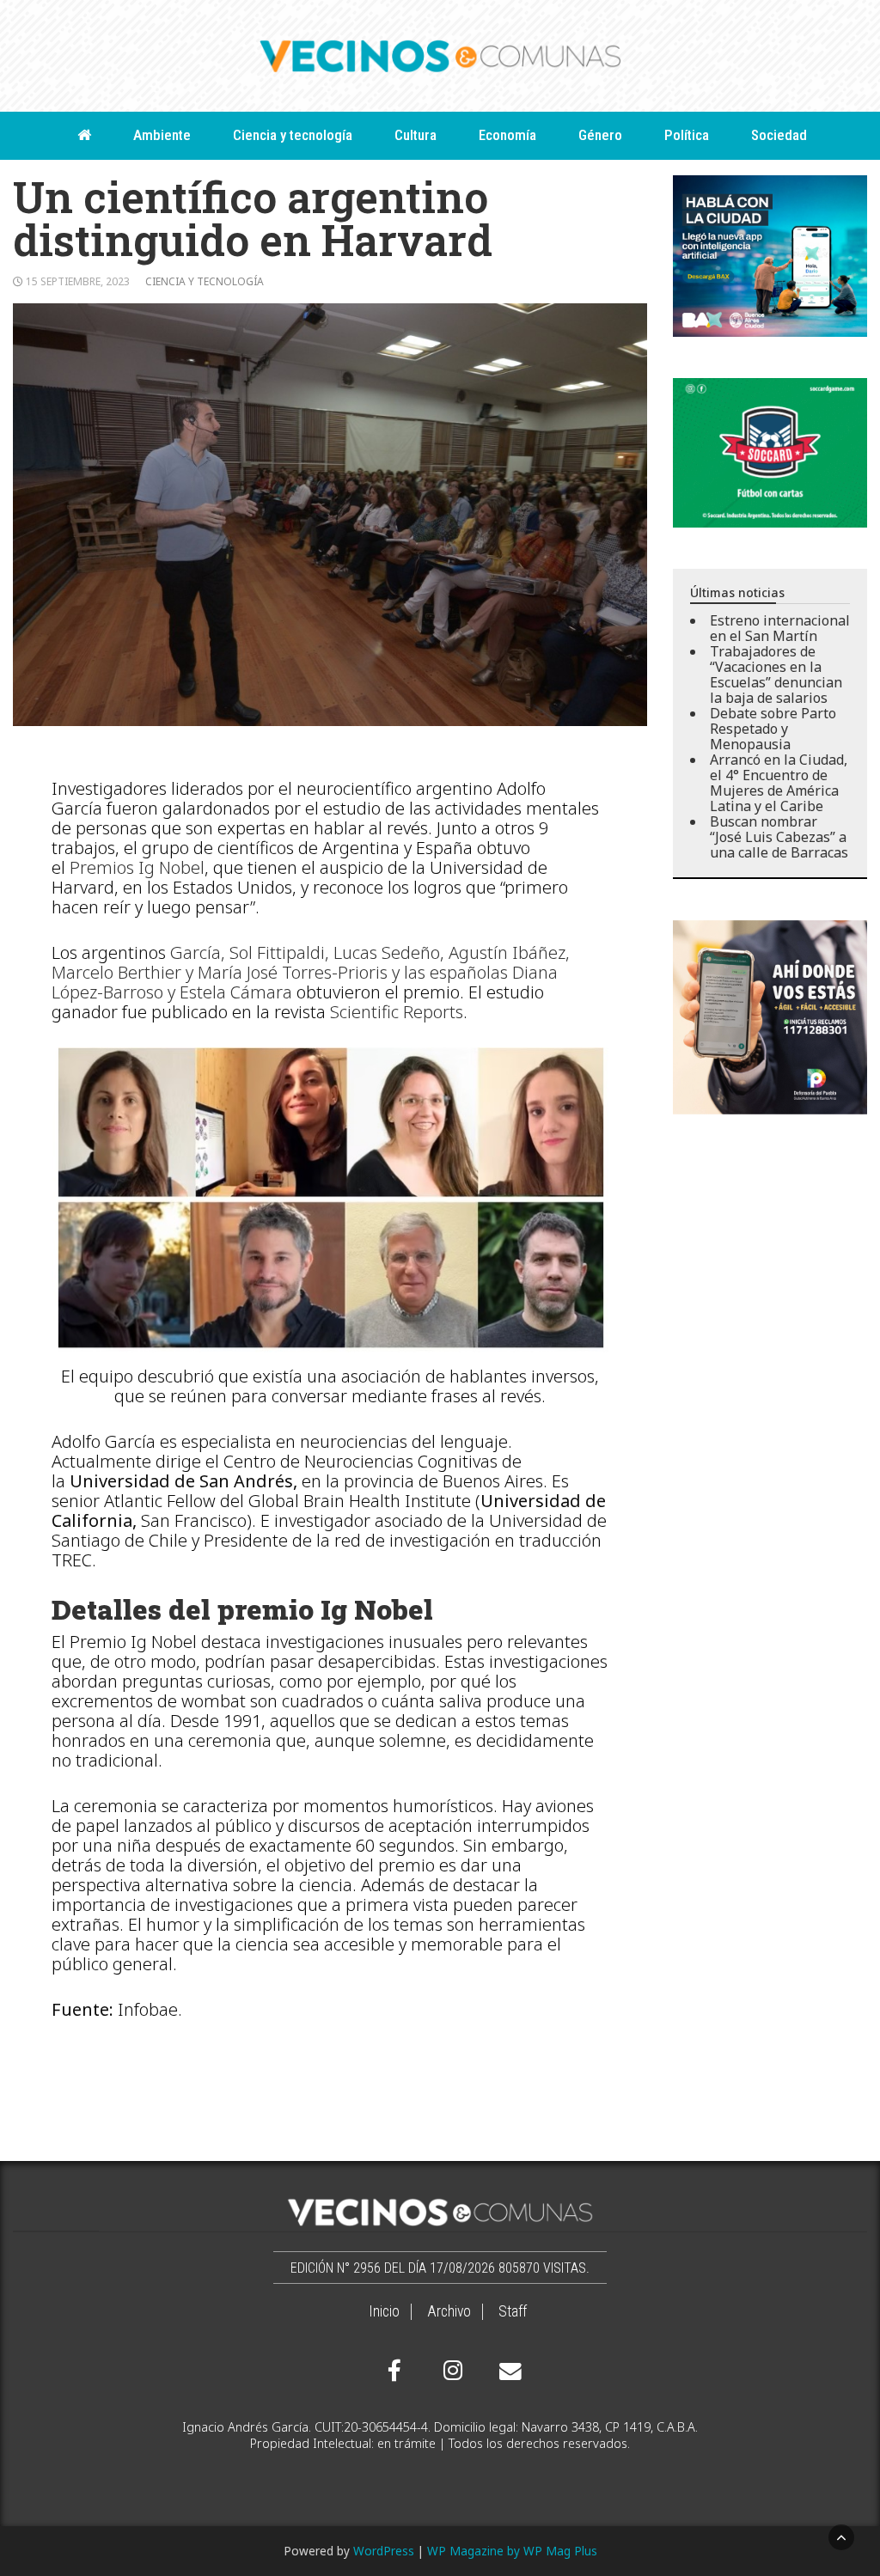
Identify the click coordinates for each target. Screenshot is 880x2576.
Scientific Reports (397, 1012)
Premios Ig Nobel (137, 867)
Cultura (416, 135)
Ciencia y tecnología (293, 135)
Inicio (384, 2311)
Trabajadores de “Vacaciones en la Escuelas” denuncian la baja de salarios (776, 675)
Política (687, 135)
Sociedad (779, 135)
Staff (513, 2311)
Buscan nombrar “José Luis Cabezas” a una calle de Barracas (779, 837)
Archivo (449, 2311)
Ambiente (162, 135)
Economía (507, 135)
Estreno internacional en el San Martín (780, 628)
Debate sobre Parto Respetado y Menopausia (773, 729)
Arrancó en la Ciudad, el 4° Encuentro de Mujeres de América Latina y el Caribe (779, 783)
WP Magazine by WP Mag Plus (512, 2551)
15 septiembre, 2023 (78, 281)
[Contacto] (506, 2372)
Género (600, 135)
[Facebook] (394, 2371)
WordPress (384, 2551)
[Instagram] (450, 2371)
